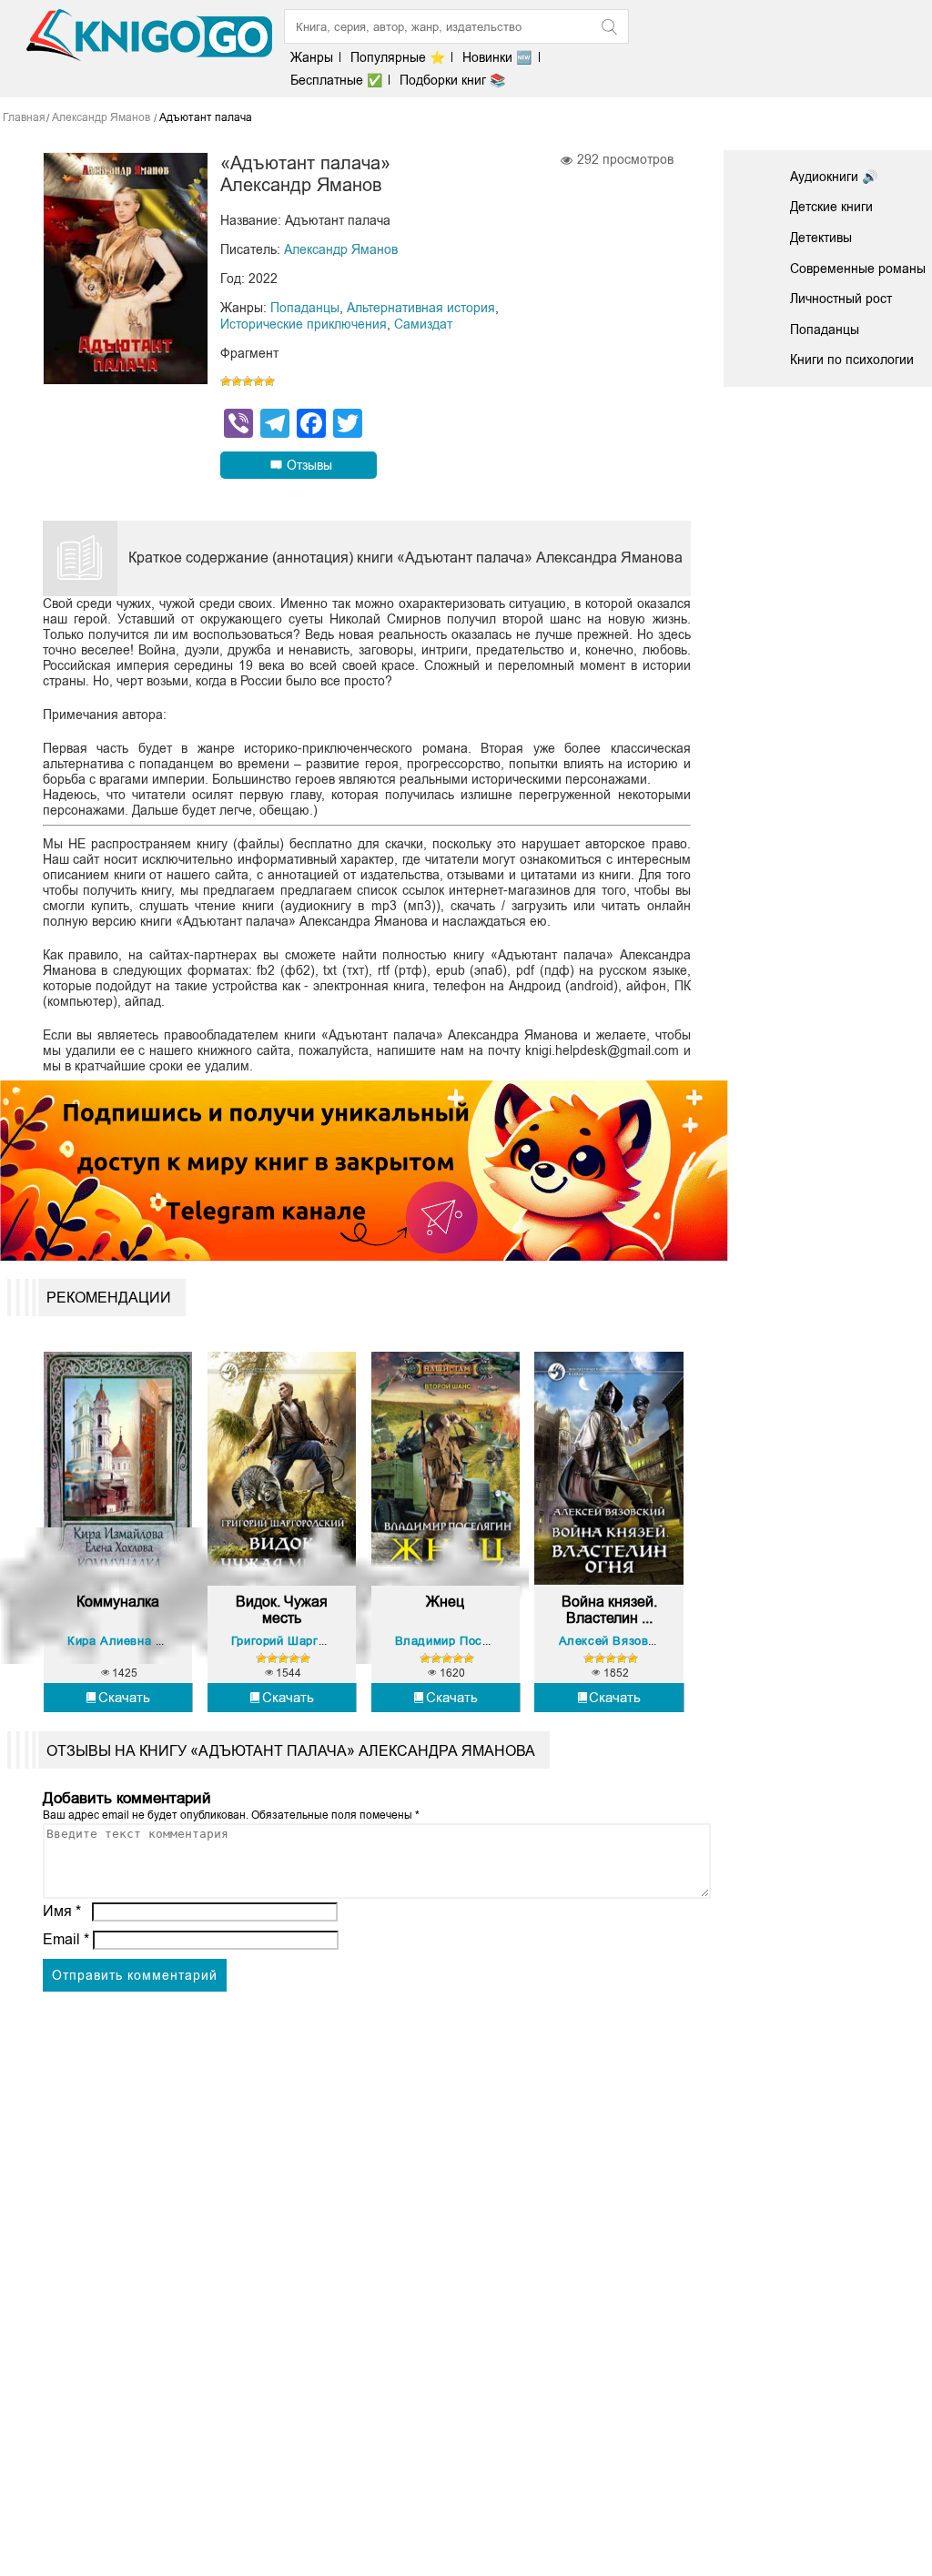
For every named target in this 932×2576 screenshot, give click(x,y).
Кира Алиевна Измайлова (144, 1641)
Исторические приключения (304, 324)
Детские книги (831, 207)
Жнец (445, 1602)
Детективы (821, 238)
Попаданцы (305, 308)
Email (66, 1939)
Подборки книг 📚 (452, 80)
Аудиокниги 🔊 (834, 177)
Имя (62, 1911)
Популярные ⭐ (398, 57)
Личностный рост (841, 299)
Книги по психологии (852, 360)
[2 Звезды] (237, 381)
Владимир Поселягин (459, 1641)
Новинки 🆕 (497, 57)
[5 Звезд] (269, 381)
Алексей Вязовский (617, 1641)
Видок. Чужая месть (282, 1610)
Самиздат (423, 324)
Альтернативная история (421, 308)
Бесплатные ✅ (336, 80)
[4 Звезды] (258, 381)
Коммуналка (118, 1602)
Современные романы (858, 269)
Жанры (312, 57)
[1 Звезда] (226, 381)
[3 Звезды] (248, 381)
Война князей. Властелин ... (609, 1610)
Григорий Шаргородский (303, 1641)
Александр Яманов (341, 249)
